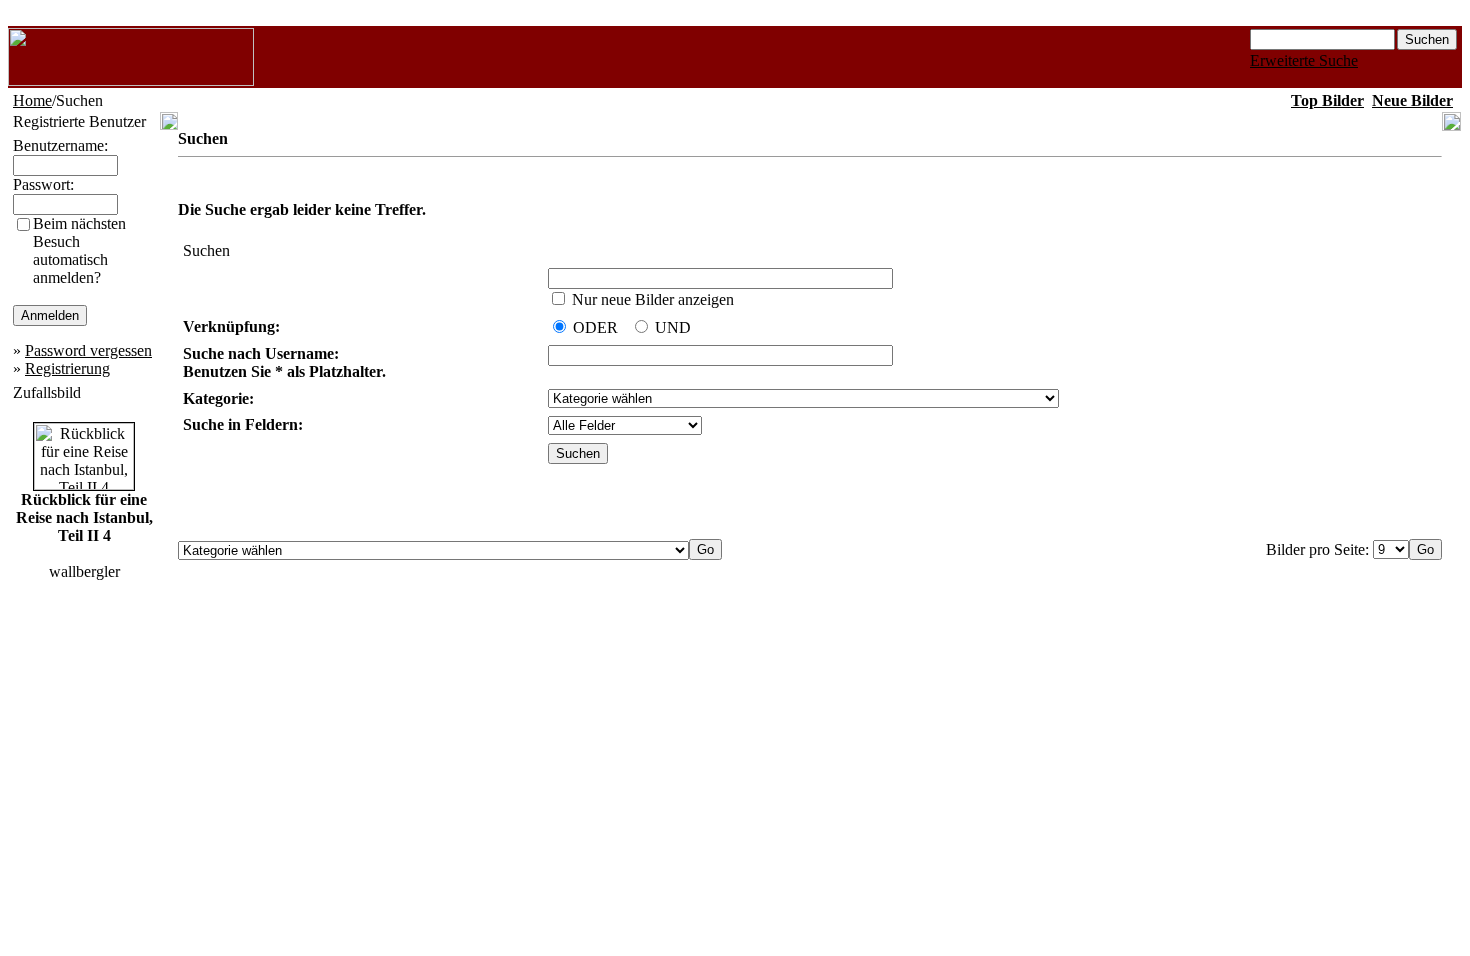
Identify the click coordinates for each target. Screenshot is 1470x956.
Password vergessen (88, 350)
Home (32, 100)
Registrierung (67, 368)
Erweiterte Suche (1304, 60)
